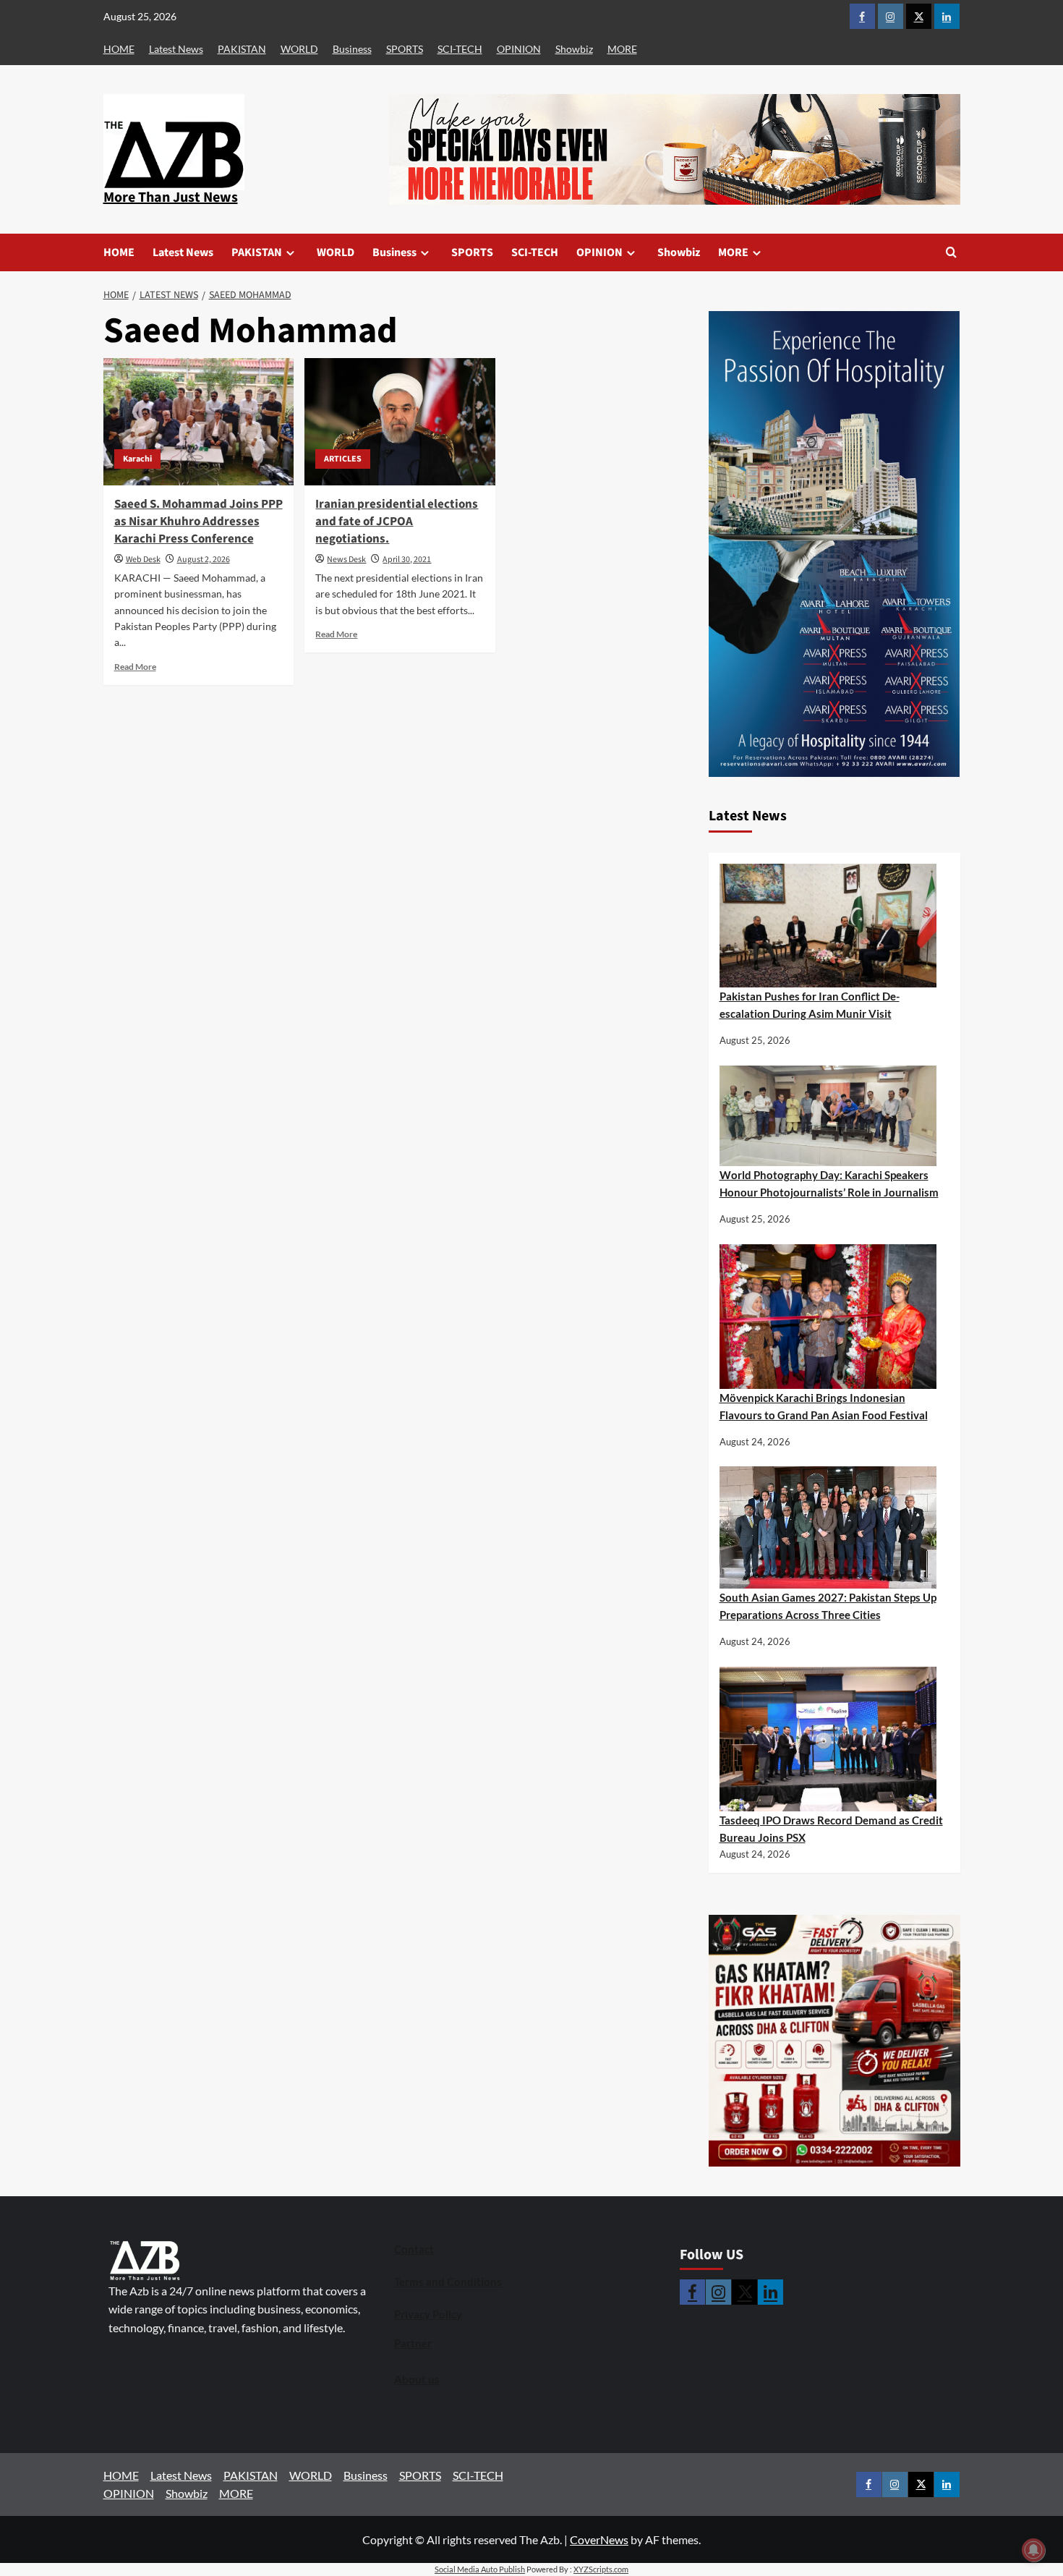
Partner (413, 2343)
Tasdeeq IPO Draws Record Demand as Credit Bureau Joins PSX (831, 1829)
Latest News (176, 49)
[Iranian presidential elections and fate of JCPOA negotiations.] (400, 422)
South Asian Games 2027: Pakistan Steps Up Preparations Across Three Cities (828, 1606)
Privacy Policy (428, 2314)
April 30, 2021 (407, 560)
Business (352, 49)
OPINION (519, 49)
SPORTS (405, 49)
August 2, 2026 (204, 560)
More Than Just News (171, 197)
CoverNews (599, 2539)
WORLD (299, 49)
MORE (622, 49)
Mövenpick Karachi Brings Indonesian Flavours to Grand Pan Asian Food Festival (824, 1406)
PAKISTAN (242, 49)
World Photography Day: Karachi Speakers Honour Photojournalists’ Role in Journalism (829, 1183)
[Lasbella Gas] (834, 2041)
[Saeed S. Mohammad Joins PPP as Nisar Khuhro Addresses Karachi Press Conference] (199, 422)
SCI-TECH (460, 49)
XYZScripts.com (601, 2569)
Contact (414, 2249)
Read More (135, 667)
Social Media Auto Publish (480, 2569)
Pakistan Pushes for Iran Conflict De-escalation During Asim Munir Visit (810, 1005)
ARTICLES (343, 459)
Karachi (137, 459)
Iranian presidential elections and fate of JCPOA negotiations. (397, 522)
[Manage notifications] (1033, 2550)
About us (417, 2379)
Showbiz (574, 49)
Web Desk (143, 560)
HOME (119, 49)
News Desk (346, 560)
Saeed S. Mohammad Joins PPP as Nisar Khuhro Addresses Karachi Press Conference (198, 522)
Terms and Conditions (448, 2282)
